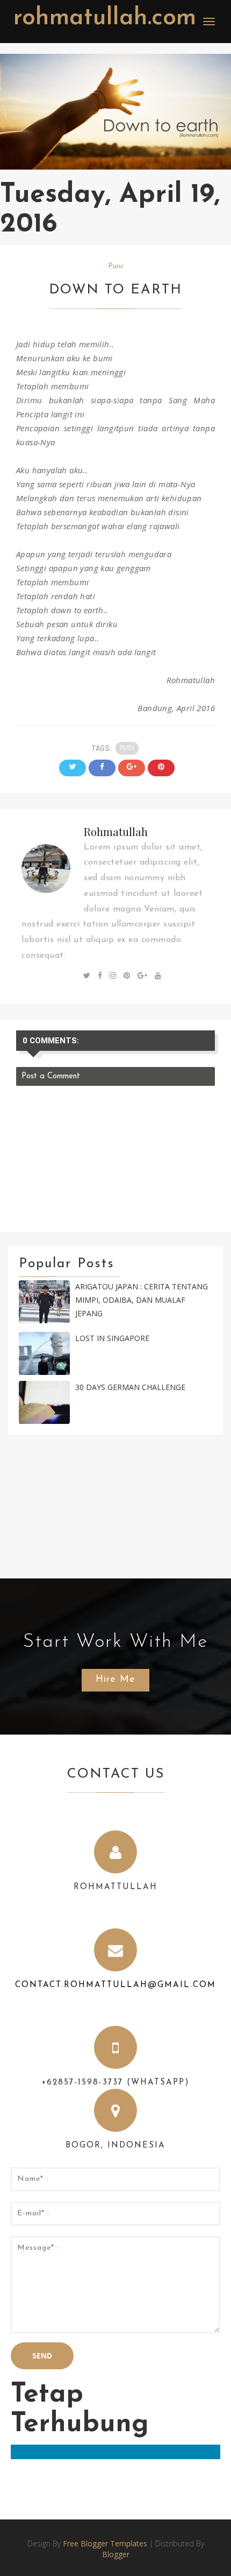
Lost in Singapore (112, 1338)
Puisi (115, 266)
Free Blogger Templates (105, 2543)
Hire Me (115, 1680)
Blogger (116, 2554)
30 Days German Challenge (130, 1387)
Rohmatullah (116, 831)
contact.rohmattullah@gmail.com (115, 1985)
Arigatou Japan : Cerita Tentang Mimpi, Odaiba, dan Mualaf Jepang (142, 1300)
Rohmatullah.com (105, 18)
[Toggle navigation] (209, 22)
